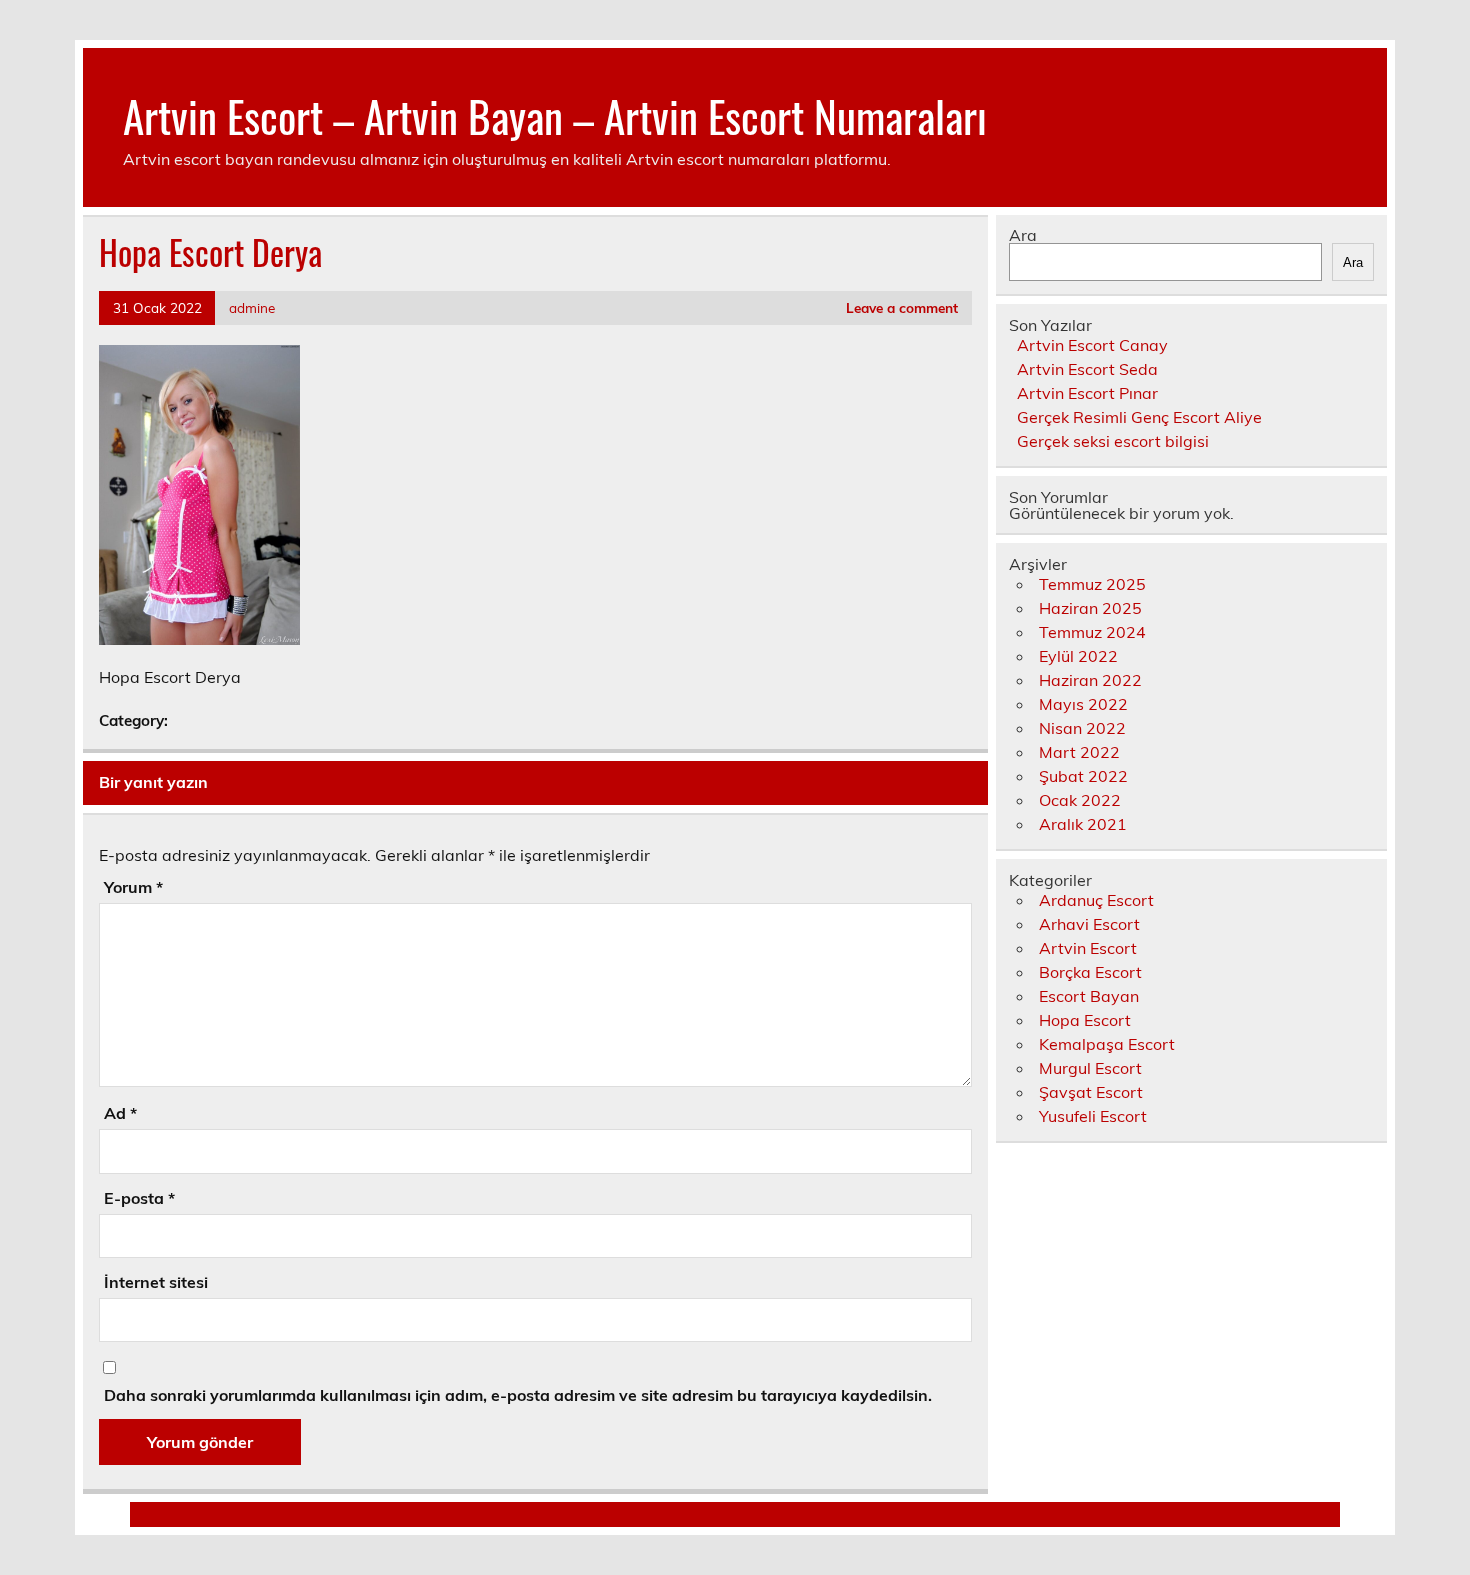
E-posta (139, 1198)
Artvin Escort (1088, 948)
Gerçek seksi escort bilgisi (1113, 441)
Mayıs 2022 (1083, 704)
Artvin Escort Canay (1092, 345)
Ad (120, 1113)
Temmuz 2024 (1092, 632)
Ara (1023, 235)
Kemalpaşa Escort (1107, 1044)
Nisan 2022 (1082, 728)
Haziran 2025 (1090, 608)
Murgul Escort (1090, 1068)
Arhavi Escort (1089, 924)
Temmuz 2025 (1092, 584)
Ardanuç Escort (1096, 900)
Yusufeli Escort (1093, 1116)
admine (252, 307)
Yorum (133, 887)
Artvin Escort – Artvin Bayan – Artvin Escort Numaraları (555, 115)
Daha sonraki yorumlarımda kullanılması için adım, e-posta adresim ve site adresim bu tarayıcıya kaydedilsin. (518, 1395)
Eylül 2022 (1078, 656)
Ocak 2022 (1080, 800)
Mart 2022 (1079, 752)
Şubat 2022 (1083, 776)
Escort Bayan (1089, 996)
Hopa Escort (1085, 1020)
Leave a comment (902, 307)
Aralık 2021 (1083, 824)
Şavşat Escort (1091, 1092)
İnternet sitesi (156, 1282)
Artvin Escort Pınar (1087, 393)
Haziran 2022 (1090, 680)
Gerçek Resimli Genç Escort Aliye (1139, 417)
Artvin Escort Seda (1087, 369)
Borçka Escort (1090, 972)
